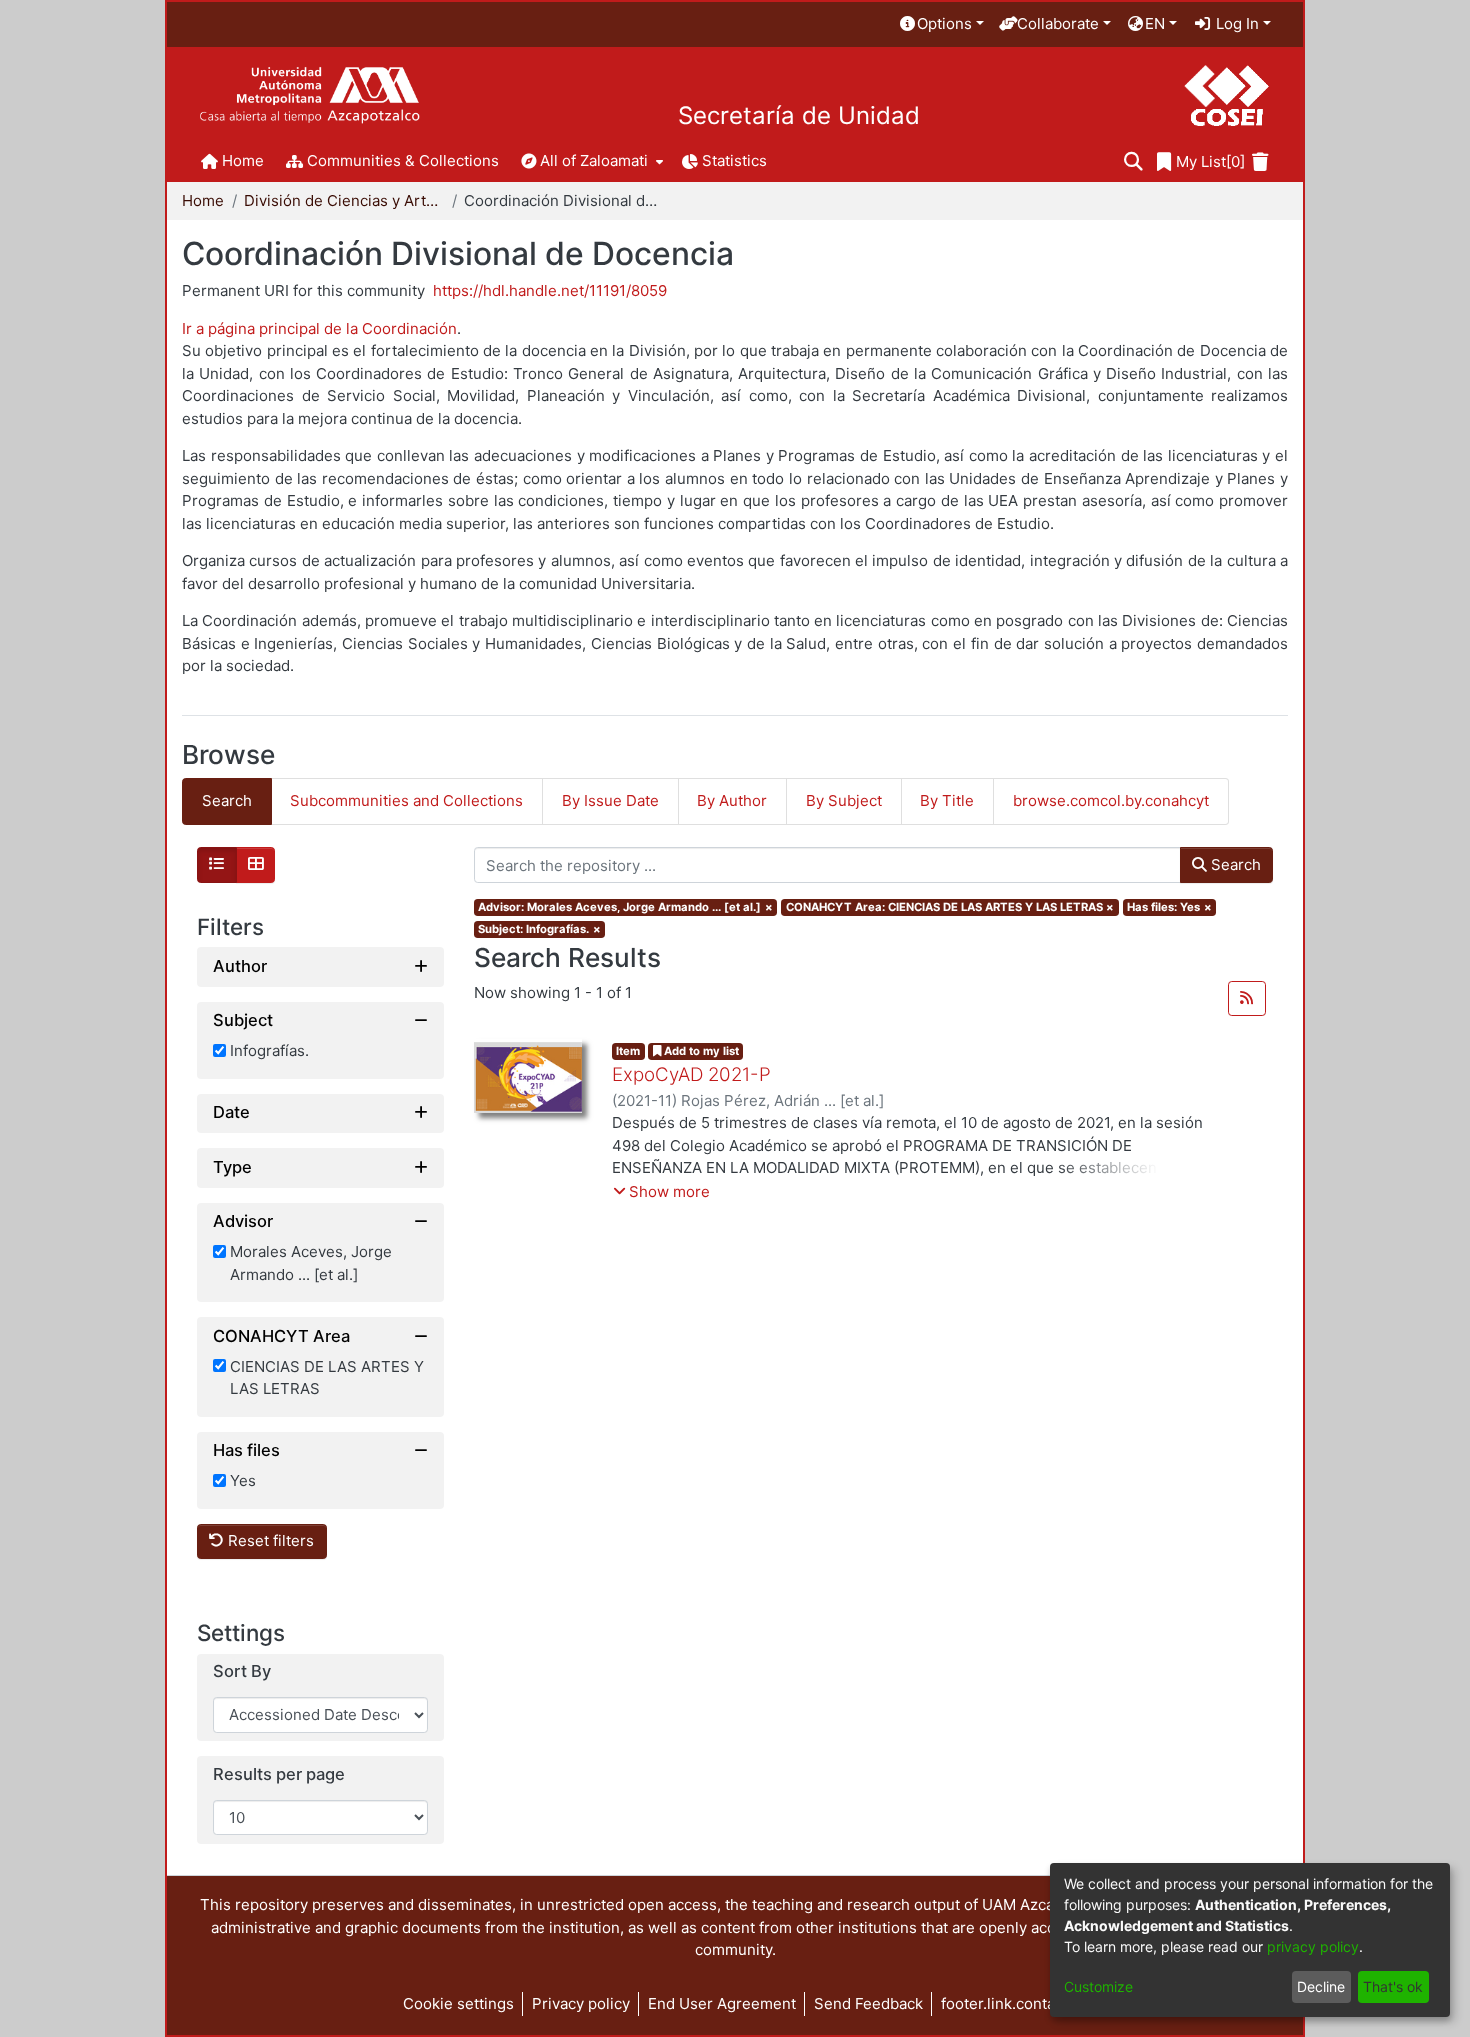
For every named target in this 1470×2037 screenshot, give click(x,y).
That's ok (1393, 1986)
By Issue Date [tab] (610, 800)
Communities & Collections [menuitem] (403, 160)
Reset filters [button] (269, 1541)
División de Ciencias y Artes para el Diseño (344, 200)
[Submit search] (1133, 162)
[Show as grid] (256, 865)
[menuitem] (941, 24)
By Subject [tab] (844, 800)
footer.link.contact (1004, 2003)
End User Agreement (722, 2003)
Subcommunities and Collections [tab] (406, 800)
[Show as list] (217, 865)
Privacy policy (581, 2003)
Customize (1098, 1986)
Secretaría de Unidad (799, 116)
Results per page (279, 1774)
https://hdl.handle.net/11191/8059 (550, 290)
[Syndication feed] (1247, 999)
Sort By (242, 1672)
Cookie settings (458, 2003)
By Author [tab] (732, 800)
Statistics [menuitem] (734, 160)
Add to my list (700, 1051)
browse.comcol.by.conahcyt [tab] (1111, 800)
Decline (1321, 1986)
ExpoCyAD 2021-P (691, 1074)
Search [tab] (227, 800)
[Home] (309, 95)
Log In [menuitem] (1235, 23)
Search (1234, 864)
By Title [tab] (947, 800)
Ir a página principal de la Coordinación (319, 328)
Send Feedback (868, 2003)
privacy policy (1313, 1946)
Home (203, 200)
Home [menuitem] (243, 160)
